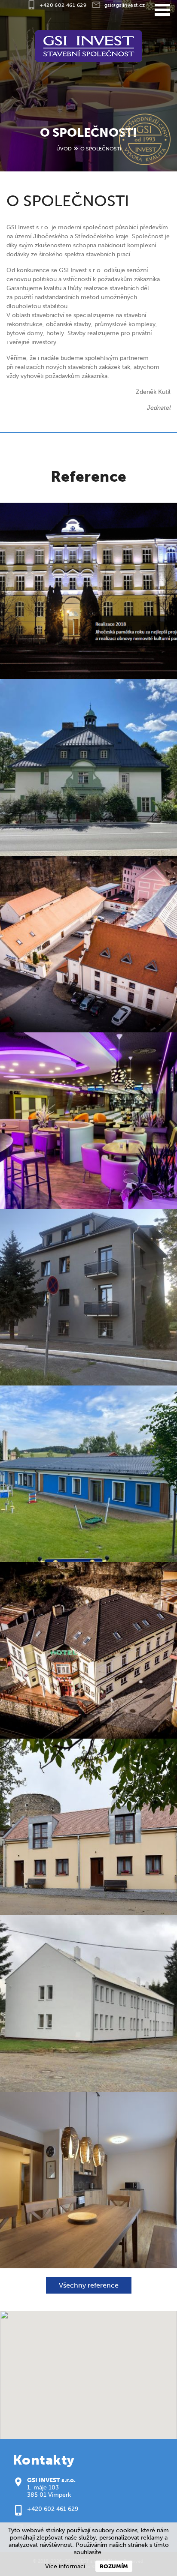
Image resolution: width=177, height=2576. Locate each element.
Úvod (64, 148)
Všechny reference (89, 2285)
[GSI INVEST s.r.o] (88, 46)
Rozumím (114, 2566)
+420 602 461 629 (53, 2509)
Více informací (65, 2566)
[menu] (162, 10)
